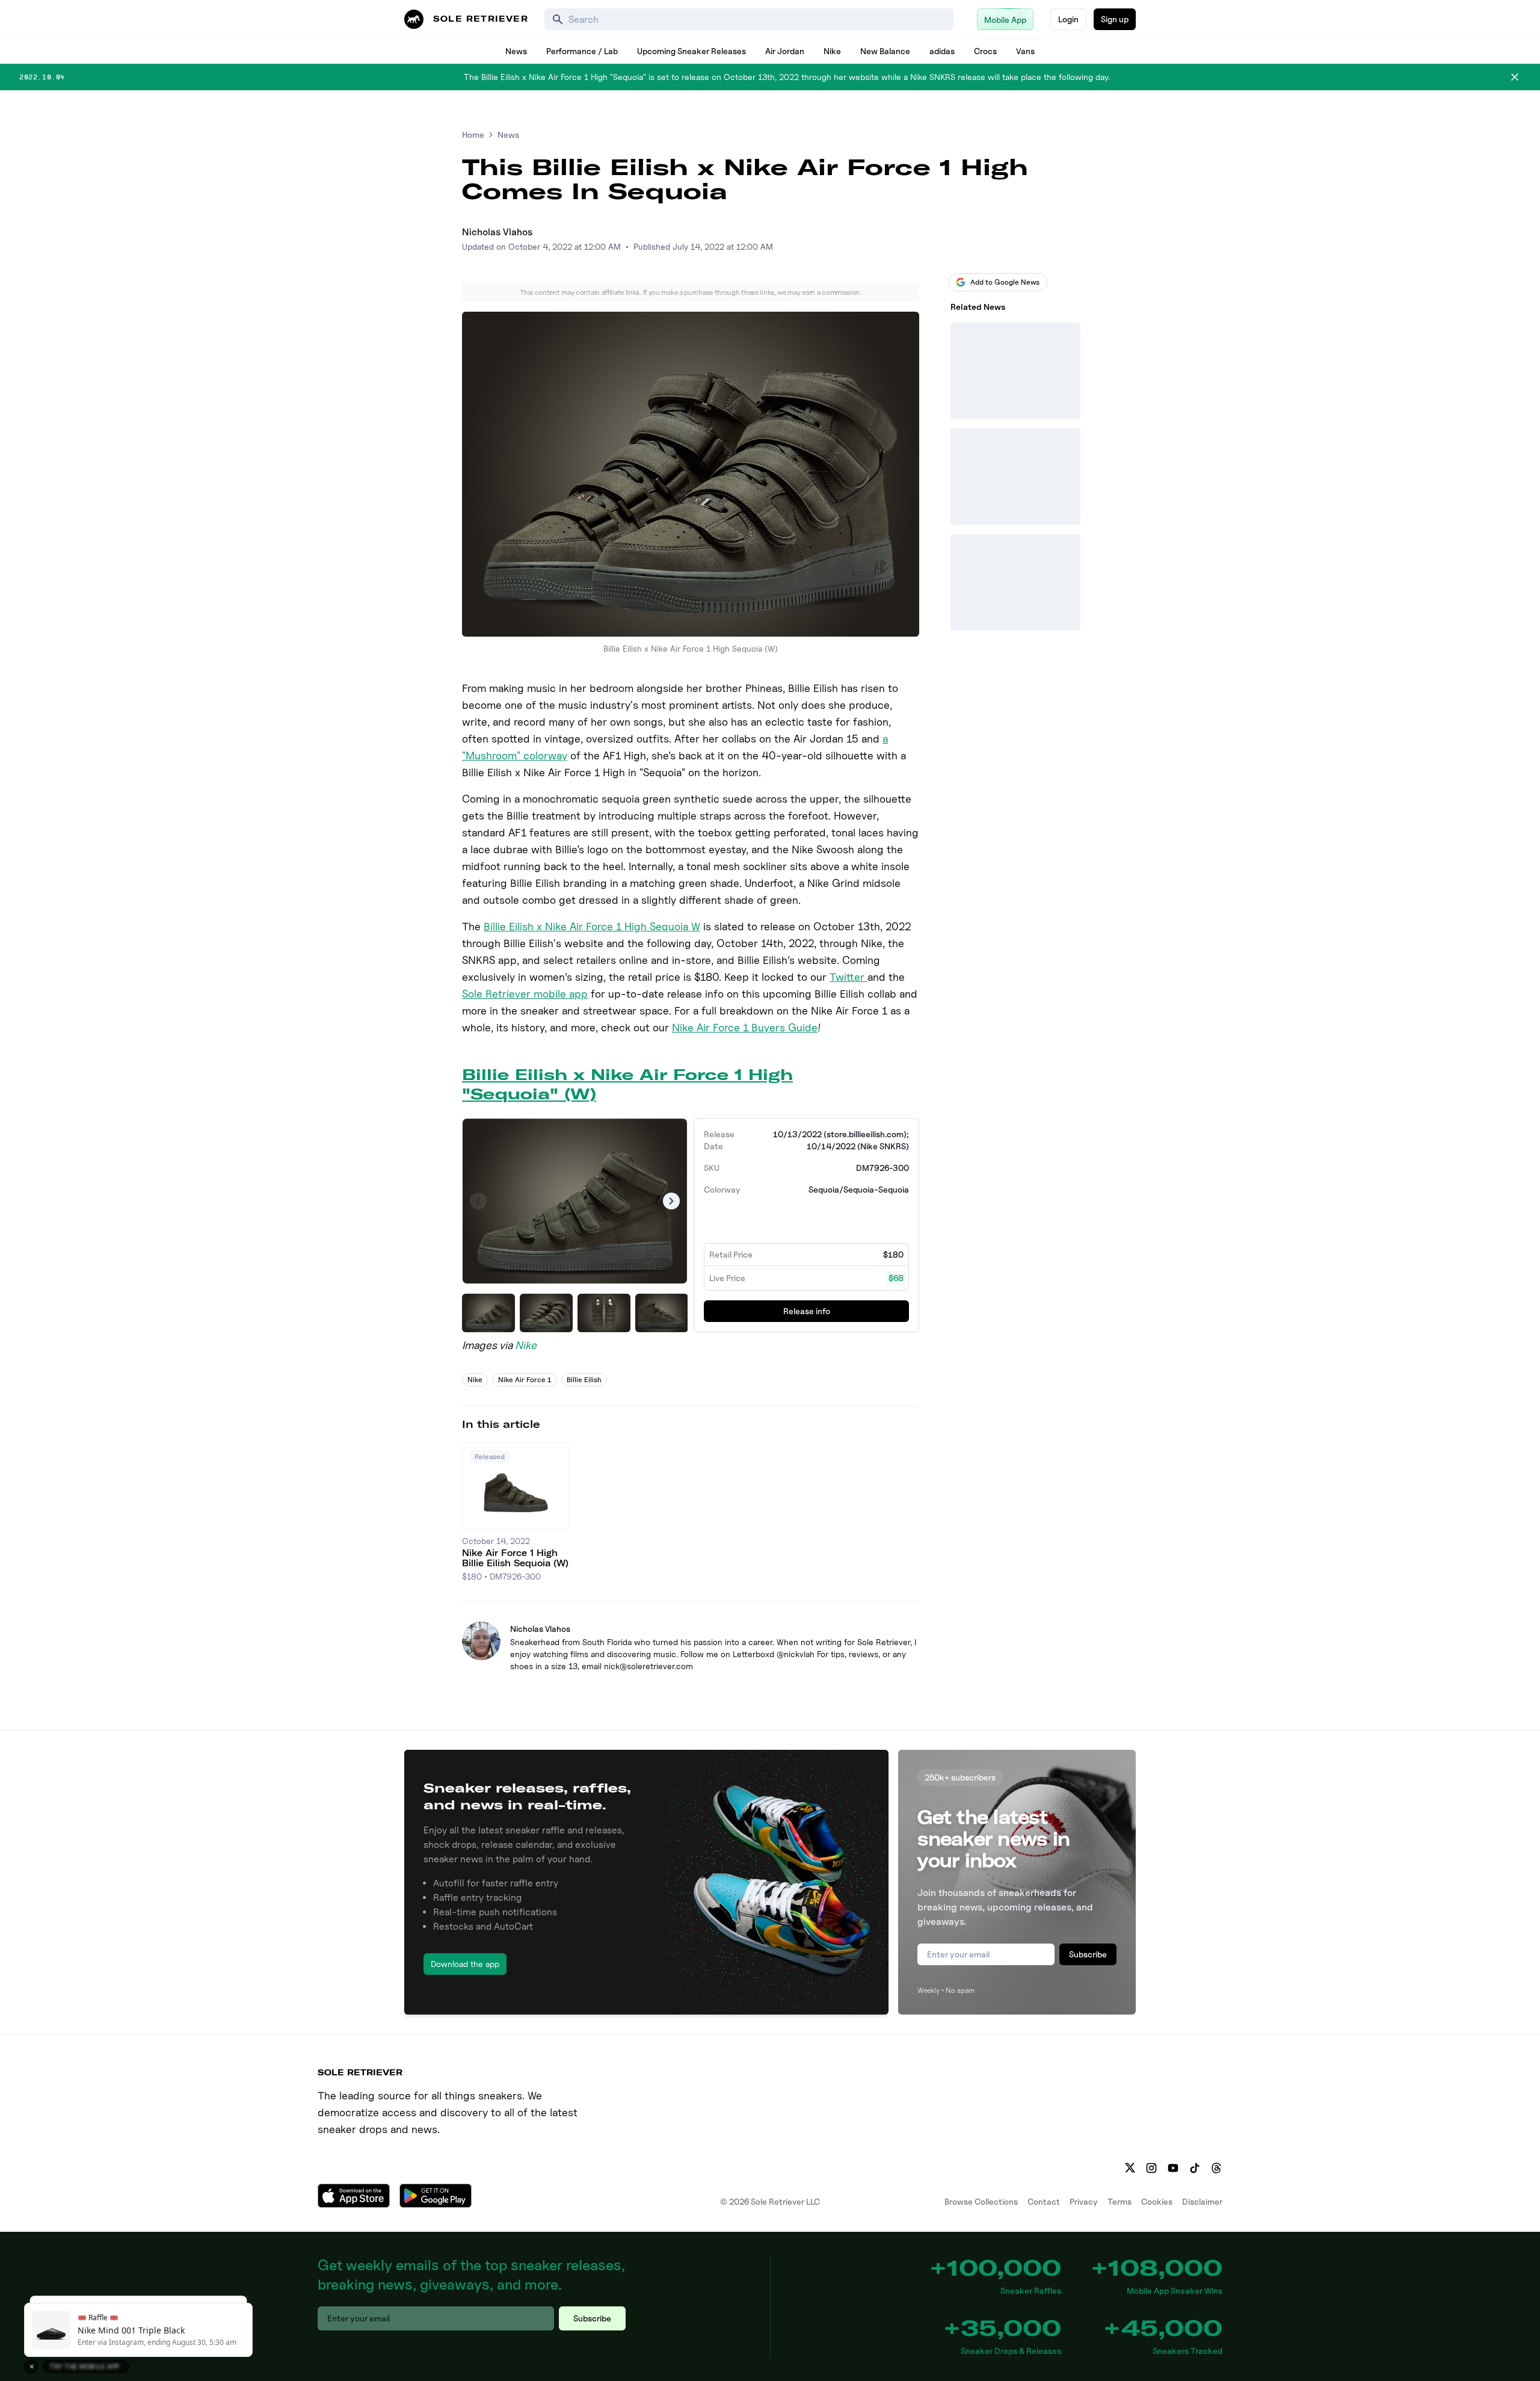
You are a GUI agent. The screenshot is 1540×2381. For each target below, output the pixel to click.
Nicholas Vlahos (497, 232)
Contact (1044, 2201)
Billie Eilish (584, 1379)
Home (473, 134)
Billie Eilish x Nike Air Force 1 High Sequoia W (592, 926)
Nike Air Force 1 (525, 1379)
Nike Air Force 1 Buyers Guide (745, 1027)
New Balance (885, 51)
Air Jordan (785, 51)
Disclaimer (1202, 2201)
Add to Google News (1005, 282)
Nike (832, 51)
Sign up (1115, 19)
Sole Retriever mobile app (525, 994)
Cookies (1157, 2201)
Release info (807, 1311)
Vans (1025, 51)
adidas (942, 51)
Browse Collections (981, 2201)
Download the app (465, 1964)
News (516, 51)
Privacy (1084, 2201)
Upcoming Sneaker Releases (691, 51)
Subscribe (1088, 1954)
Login (1068, 19)
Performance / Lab (582, 51)
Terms (1120, 2201)
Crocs (985, 51)
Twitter (849, 977)
